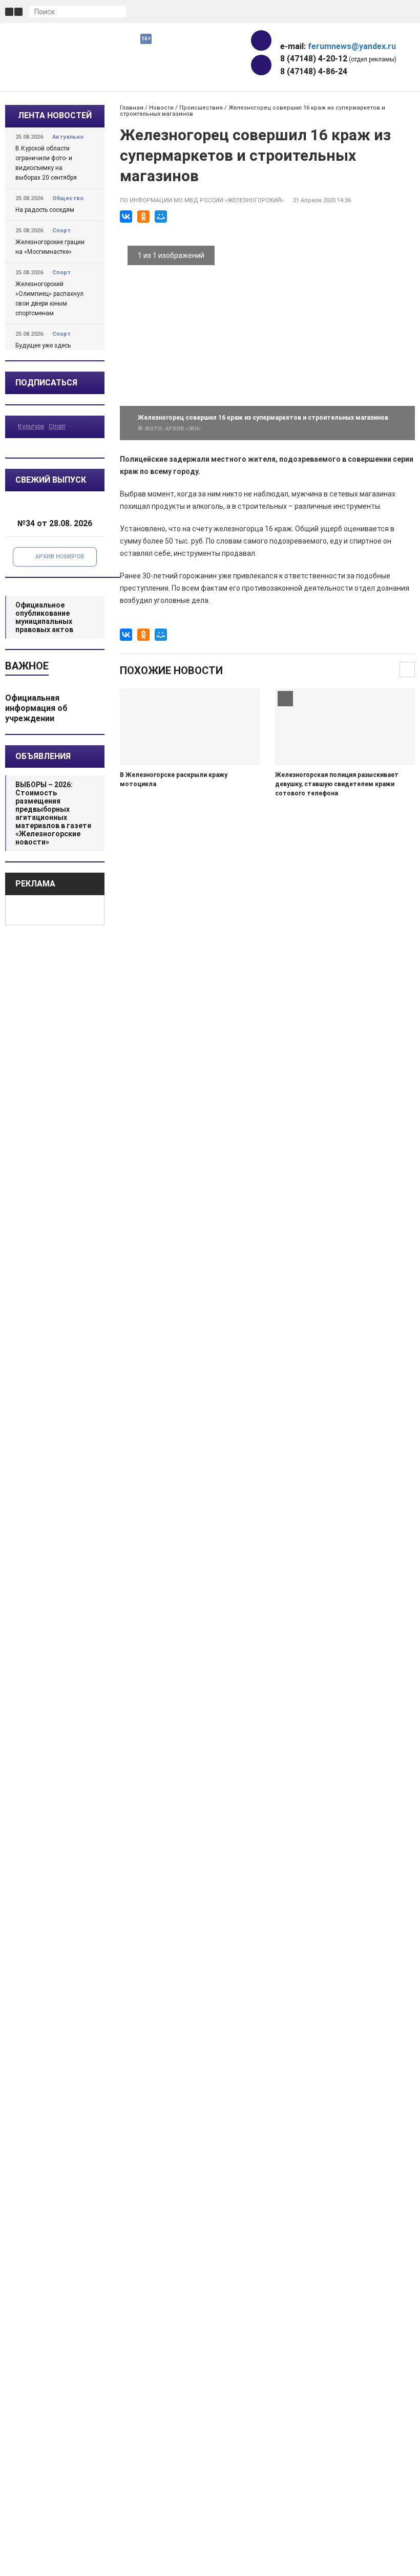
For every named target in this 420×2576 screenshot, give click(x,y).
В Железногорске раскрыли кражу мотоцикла (174, 780)
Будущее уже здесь (43, 345)
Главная (132, 108)
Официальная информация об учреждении (36, 708)
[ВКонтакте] (126, 217)
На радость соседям (45, 210)
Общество (68, 198)
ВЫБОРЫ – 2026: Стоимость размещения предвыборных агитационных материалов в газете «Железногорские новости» (53, 813)
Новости (161, 108)
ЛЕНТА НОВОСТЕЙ (55, 115)
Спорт (61, 231)
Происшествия (201, 108)
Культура (31, 426)
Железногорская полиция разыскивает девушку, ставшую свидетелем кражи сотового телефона (337, 784)
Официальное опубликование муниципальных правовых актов (44, 617)
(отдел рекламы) (338, 59)
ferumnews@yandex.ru (352, 46)
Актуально (68, 137)
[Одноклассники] (143, 217)
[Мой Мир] (161, 217)
